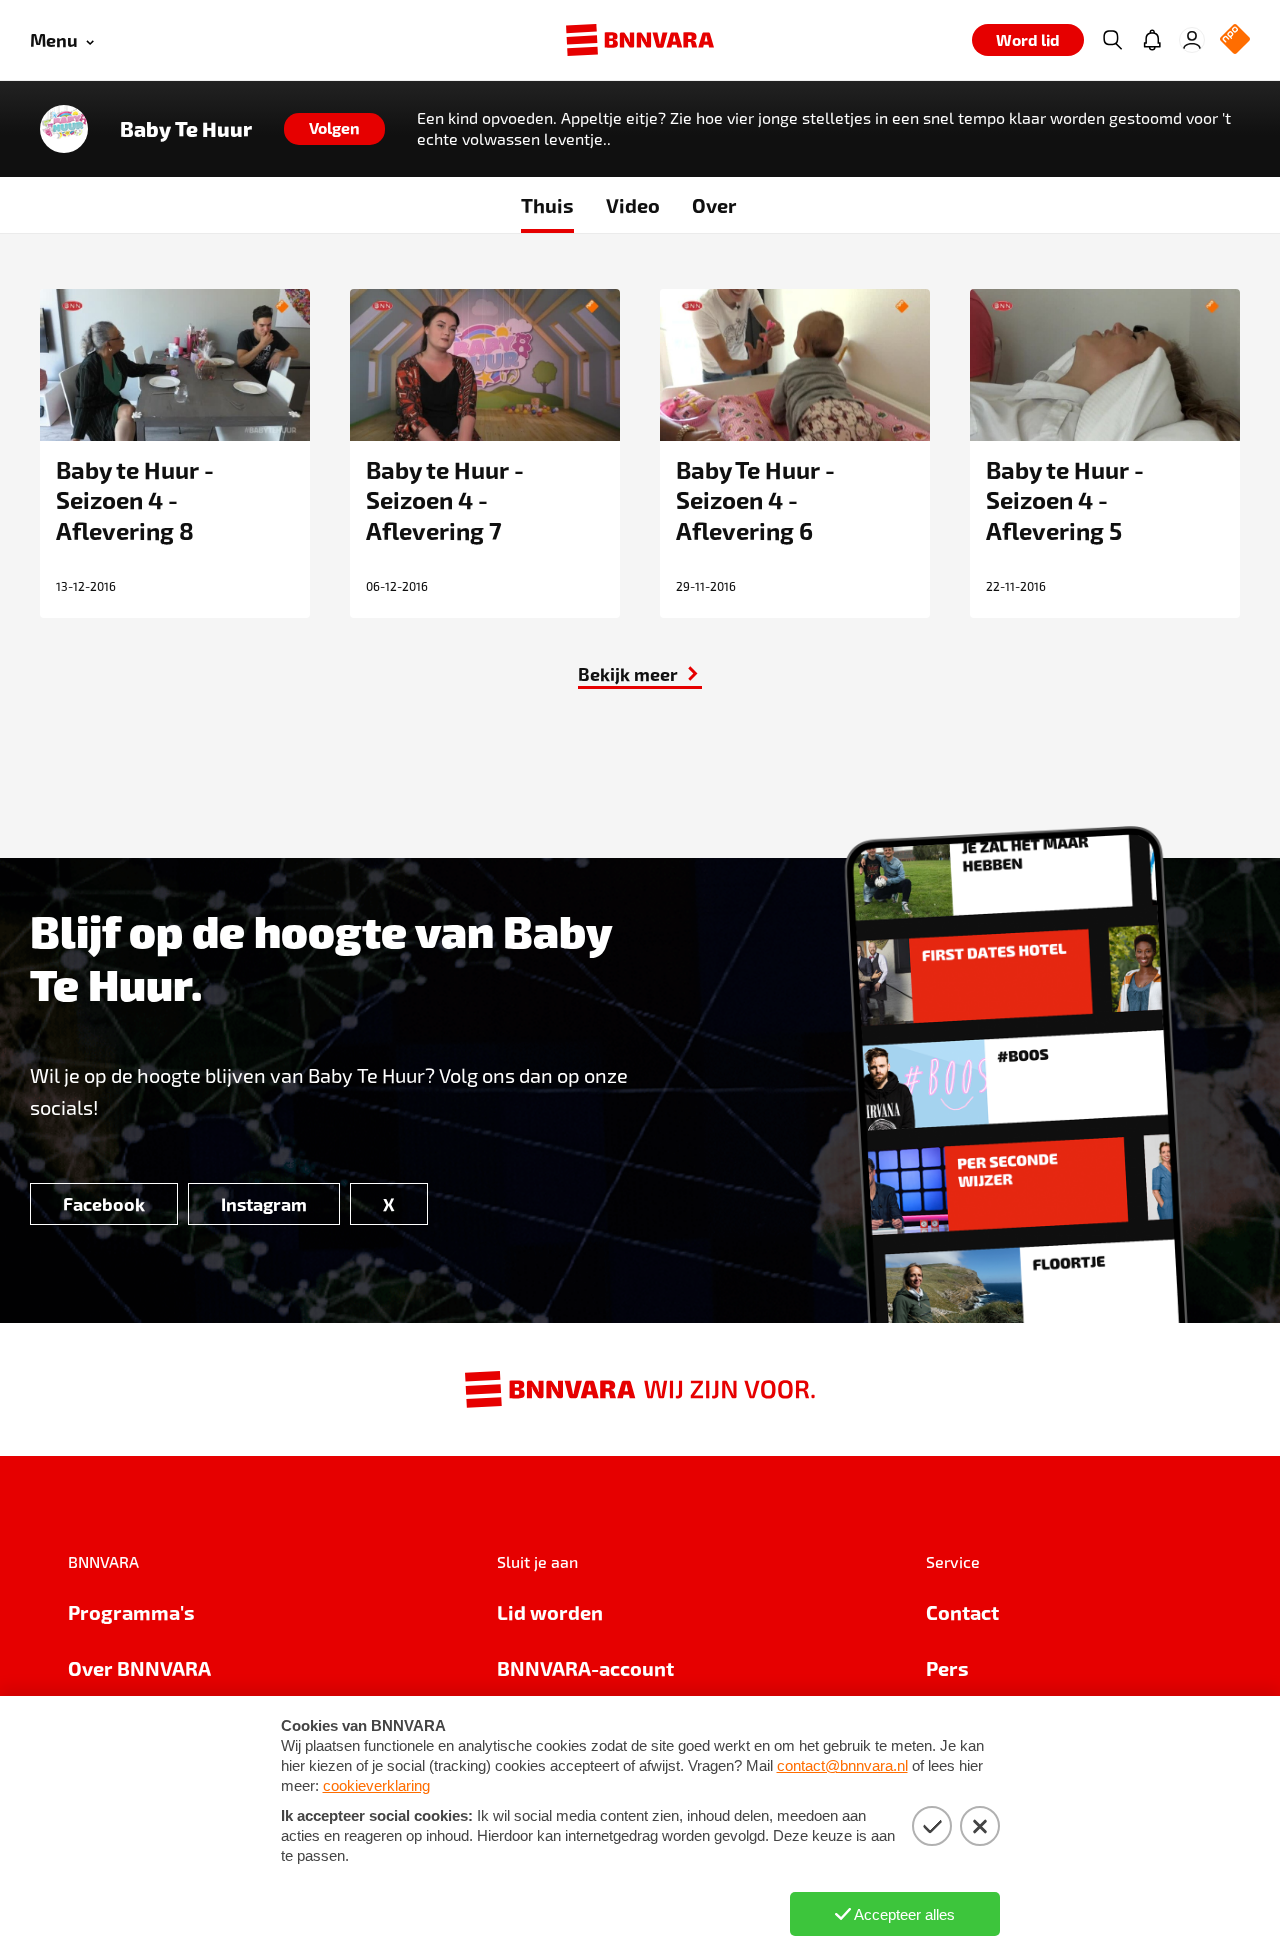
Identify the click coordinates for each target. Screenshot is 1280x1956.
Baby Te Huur (186, 129)
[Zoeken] (1112, 40)
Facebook (104, 1203)
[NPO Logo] (1235, 40)
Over (714, 205)
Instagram (264, 1203)
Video (633, 205)
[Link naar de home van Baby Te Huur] (64, 129)
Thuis (547, 205)
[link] (640, 674)
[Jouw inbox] (1152, 40)
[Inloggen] (1192, 40)
